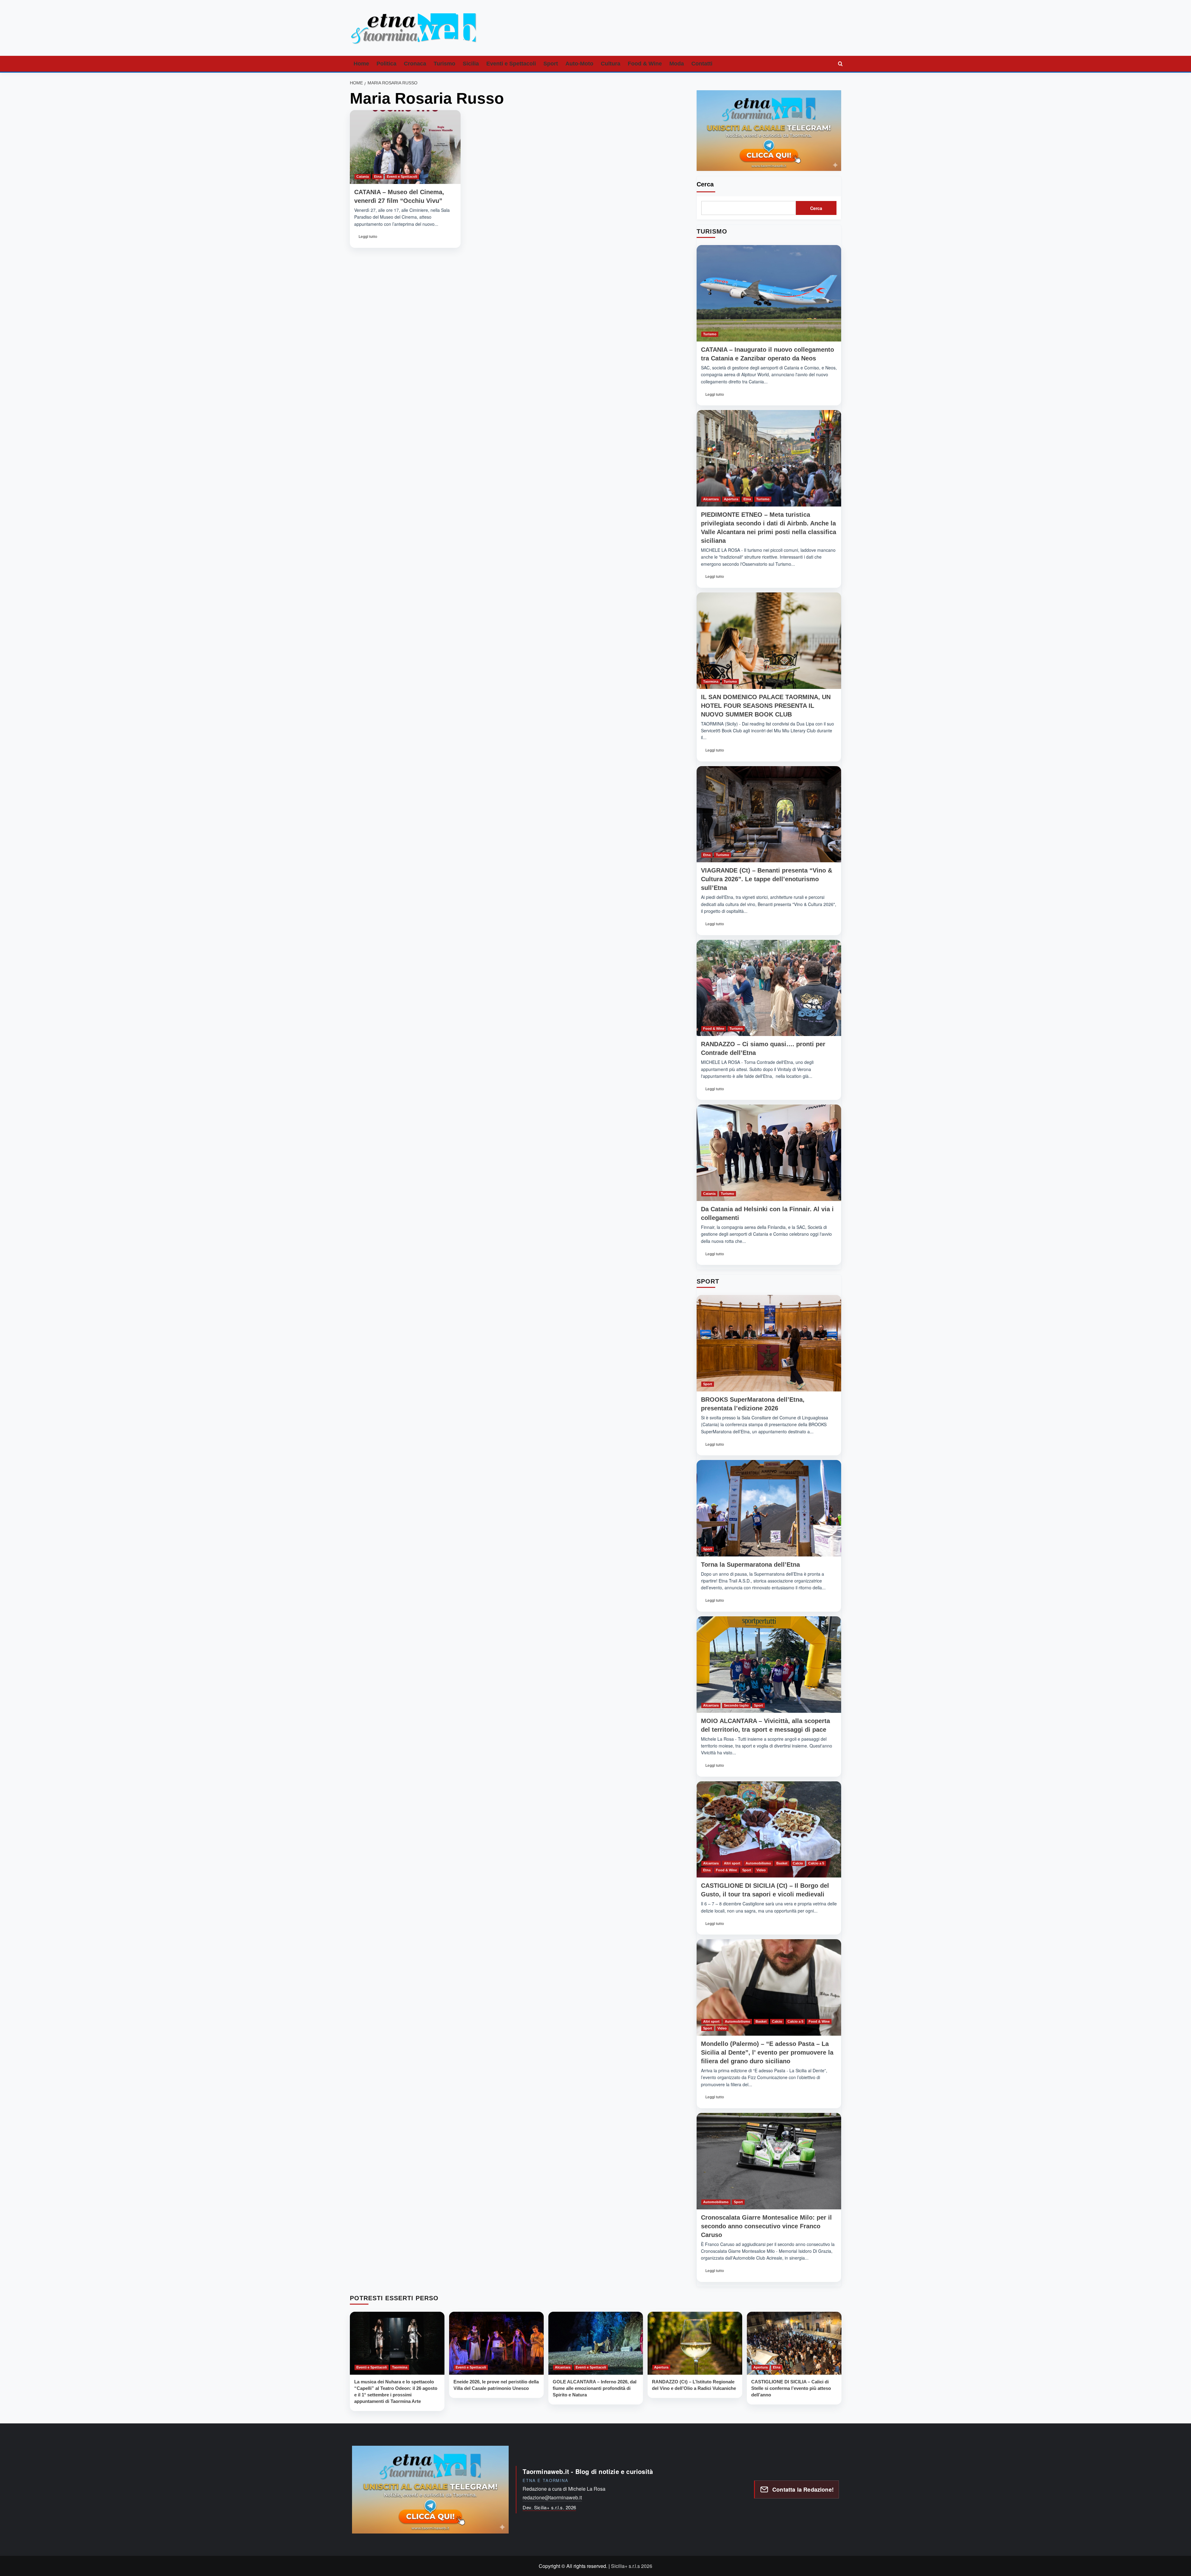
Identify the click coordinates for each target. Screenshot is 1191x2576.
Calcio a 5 (816, 1863)
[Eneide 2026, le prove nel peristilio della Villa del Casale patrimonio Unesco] (496, 2343)
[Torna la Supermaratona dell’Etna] (769, 1508)
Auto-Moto (579, 64)
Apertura (731, 499)
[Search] (841, 64)
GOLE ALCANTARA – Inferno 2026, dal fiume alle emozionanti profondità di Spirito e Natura (595, 2388)
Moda (677, 64)
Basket (782, 1863)
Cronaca (415, 64)
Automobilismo (758, 1863)
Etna (378, 176)
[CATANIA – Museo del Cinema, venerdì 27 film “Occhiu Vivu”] (405, 147)
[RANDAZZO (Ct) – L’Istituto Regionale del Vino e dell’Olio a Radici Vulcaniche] (695, 2343)
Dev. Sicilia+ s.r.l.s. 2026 (549, 2507)
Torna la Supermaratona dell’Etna (750, 1565)
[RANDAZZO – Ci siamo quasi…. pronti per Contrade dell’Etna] (769, 988)
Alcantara (711, 499)
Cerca (705, 184)
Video (761, 1870)
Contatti (702, 64)
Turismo (444, 64)
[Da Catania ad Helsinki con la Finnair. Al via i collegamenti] (769, 1153)
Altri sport (732, 1863)
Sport (551, 64)
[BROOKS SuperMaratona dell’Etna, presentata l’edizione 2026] (769, 1343)
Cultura (611, 64)
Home (361, 64)
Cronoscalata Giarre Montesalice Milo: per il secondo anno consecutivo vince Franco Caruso (766, 2226)
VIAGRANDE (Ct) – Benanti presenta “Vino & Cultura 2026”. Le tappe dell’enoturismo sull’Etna (767, 879)
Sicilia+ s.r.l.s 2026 (632, 2566)
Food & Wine (645, 64)
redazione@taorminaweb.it (552, 2497)
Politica (386, 64)
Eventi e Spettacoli (511, 64)
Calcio (798, 1863)
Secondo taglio (736, 1705)
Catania (363, 176)
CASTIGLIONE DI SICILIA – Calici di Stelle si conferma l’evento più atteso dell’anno (791, 2388)
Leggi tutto (368, 238)
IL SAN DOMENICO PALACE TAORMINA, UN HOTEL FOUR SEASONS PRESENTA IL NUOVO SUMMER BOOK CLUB (766, 706)
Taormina (711, 681)
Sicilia (471, 64)
